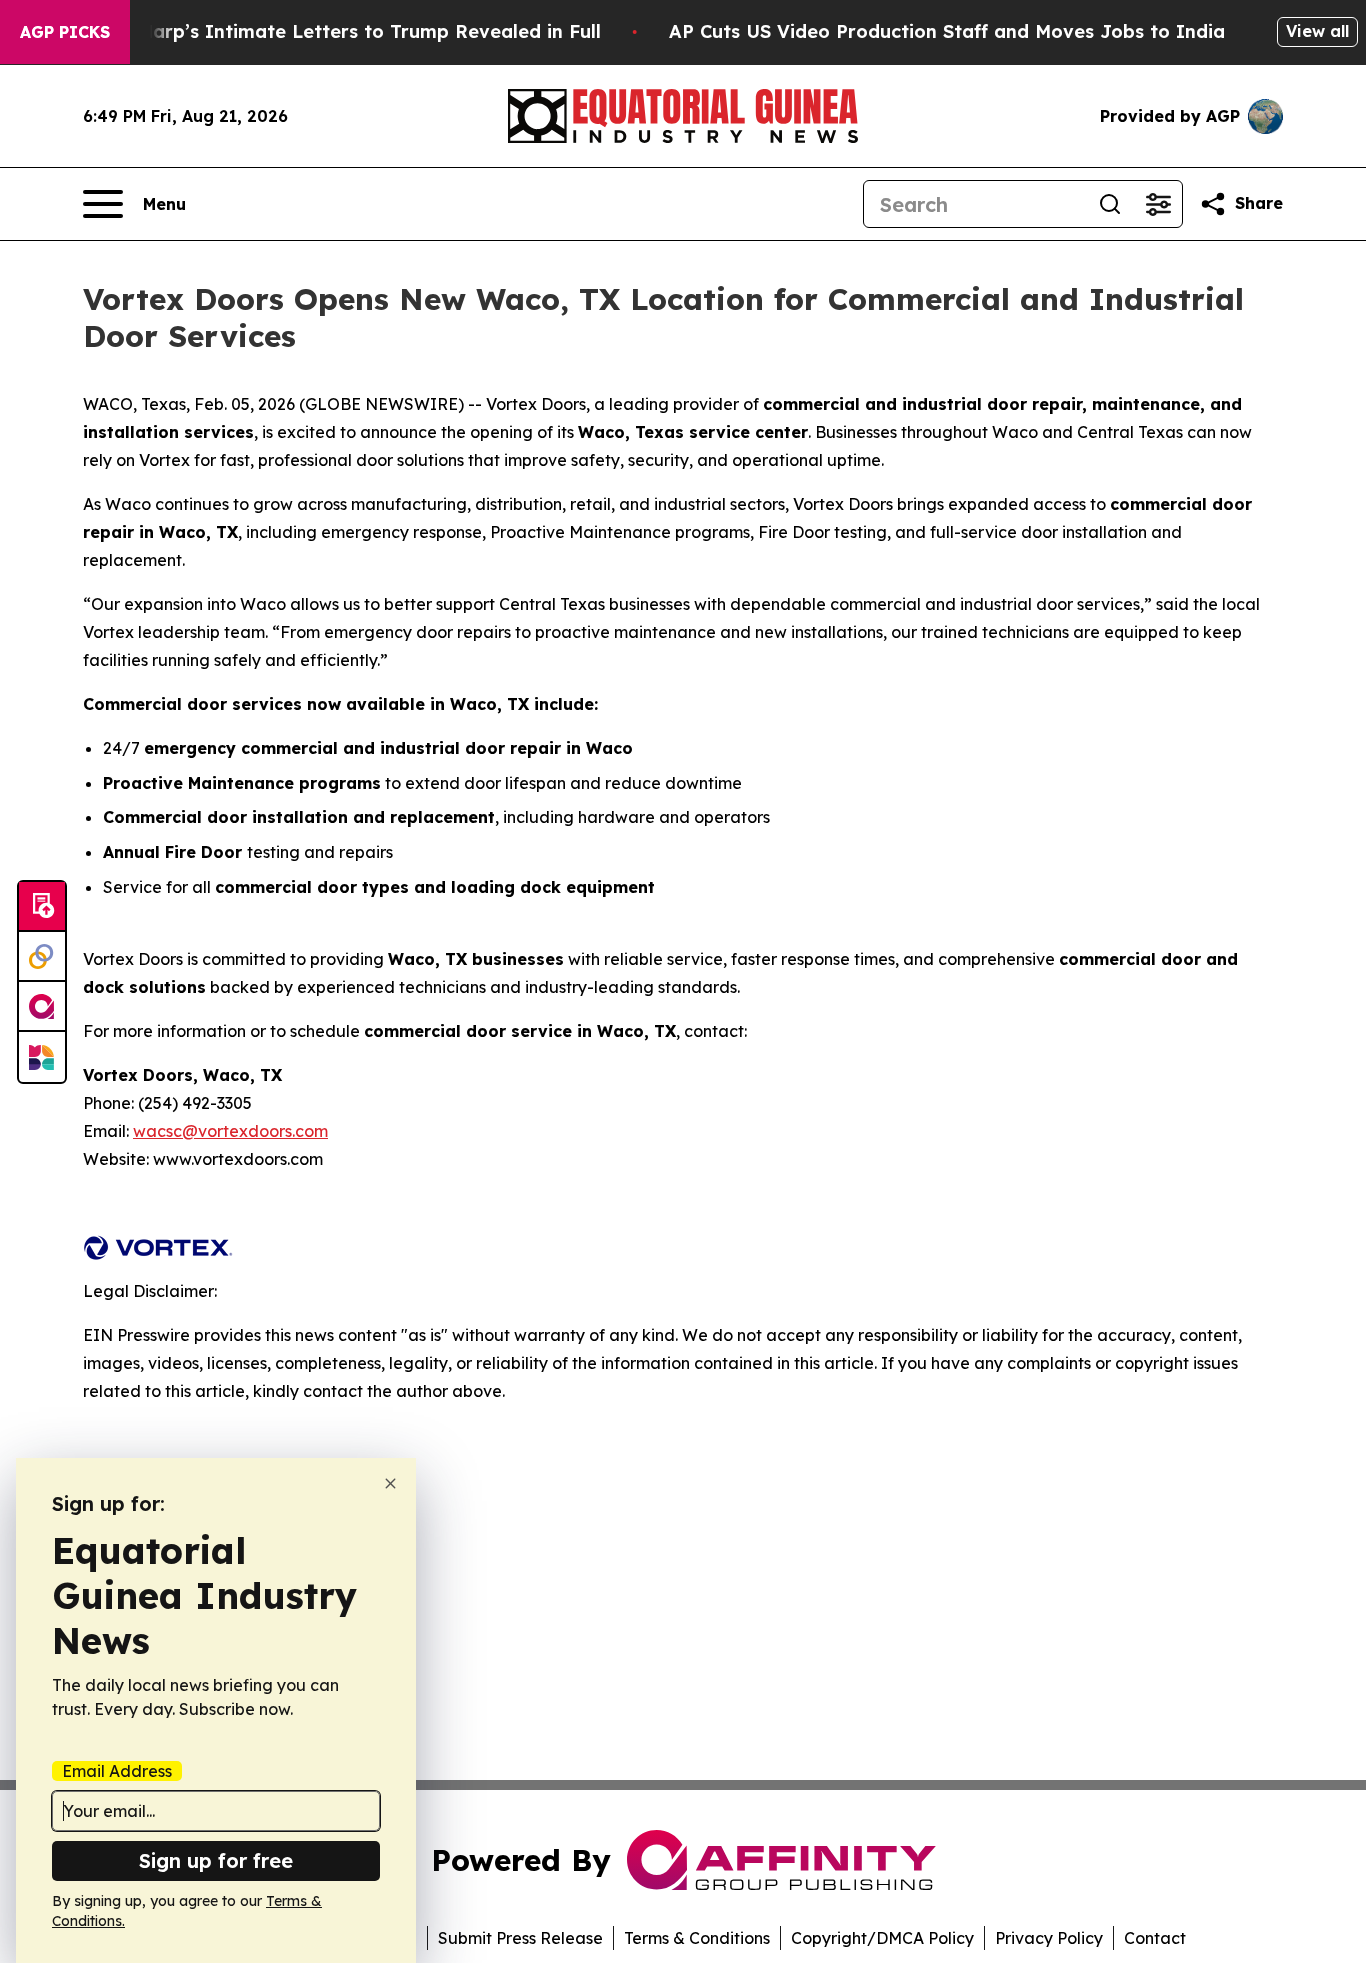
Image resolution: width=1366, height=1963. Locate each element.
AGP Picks (65, 32)
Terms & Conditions (697, 1938)
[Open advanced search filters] (1158, 204)
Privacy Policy (1049, 1938)
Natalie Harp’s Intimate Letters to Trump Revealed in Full (333, 31)
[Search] (1110, 204)
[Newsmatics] (42, 1057)
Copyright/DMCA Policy (882, 1938)
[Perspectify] (42, 957)
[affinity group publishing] (42, 1007)
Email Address (117, 1771)
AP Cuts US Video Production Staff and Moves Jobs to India (947, 31)
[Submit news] (42, 907)
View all (1317, 31)
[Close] (390, 1483)
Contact (1155, 1938)
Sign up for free (216, 1860)
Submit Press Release (520, 1938)
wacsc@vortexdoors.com (230, 1131)
